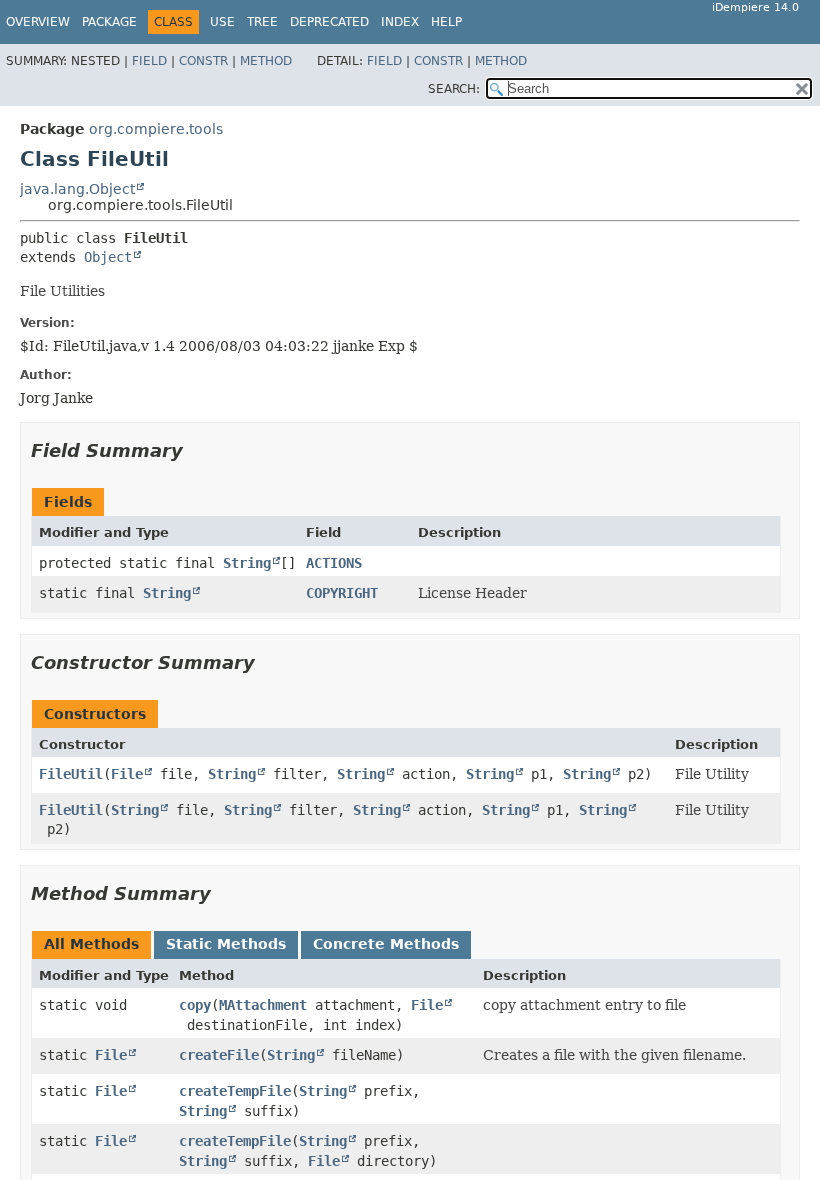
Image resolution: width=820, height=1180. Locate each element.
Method (266, 61)
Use (222, 22)
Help (446, 22)
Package (109, 22)
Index (400, 22)
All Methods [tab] (91, 944)
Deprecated (329, 22)
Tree (262, 22)
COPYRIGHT (342, 593)
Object (108, 257)
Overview (38, 22)
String (247, 563)
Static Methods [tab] (226, 944)
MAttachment (263, 1005)
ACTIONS (334, 563)
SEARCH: (454, 89)
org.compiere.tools (156, 129)
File (127, 774)
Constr (203, 61)
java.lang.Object (77, 189)
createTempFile (235, 1091)
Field (149, 61)
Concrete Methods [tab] (386, 944)
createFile (219, 1055)
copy (195, 1005)
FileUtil (71, 774)
